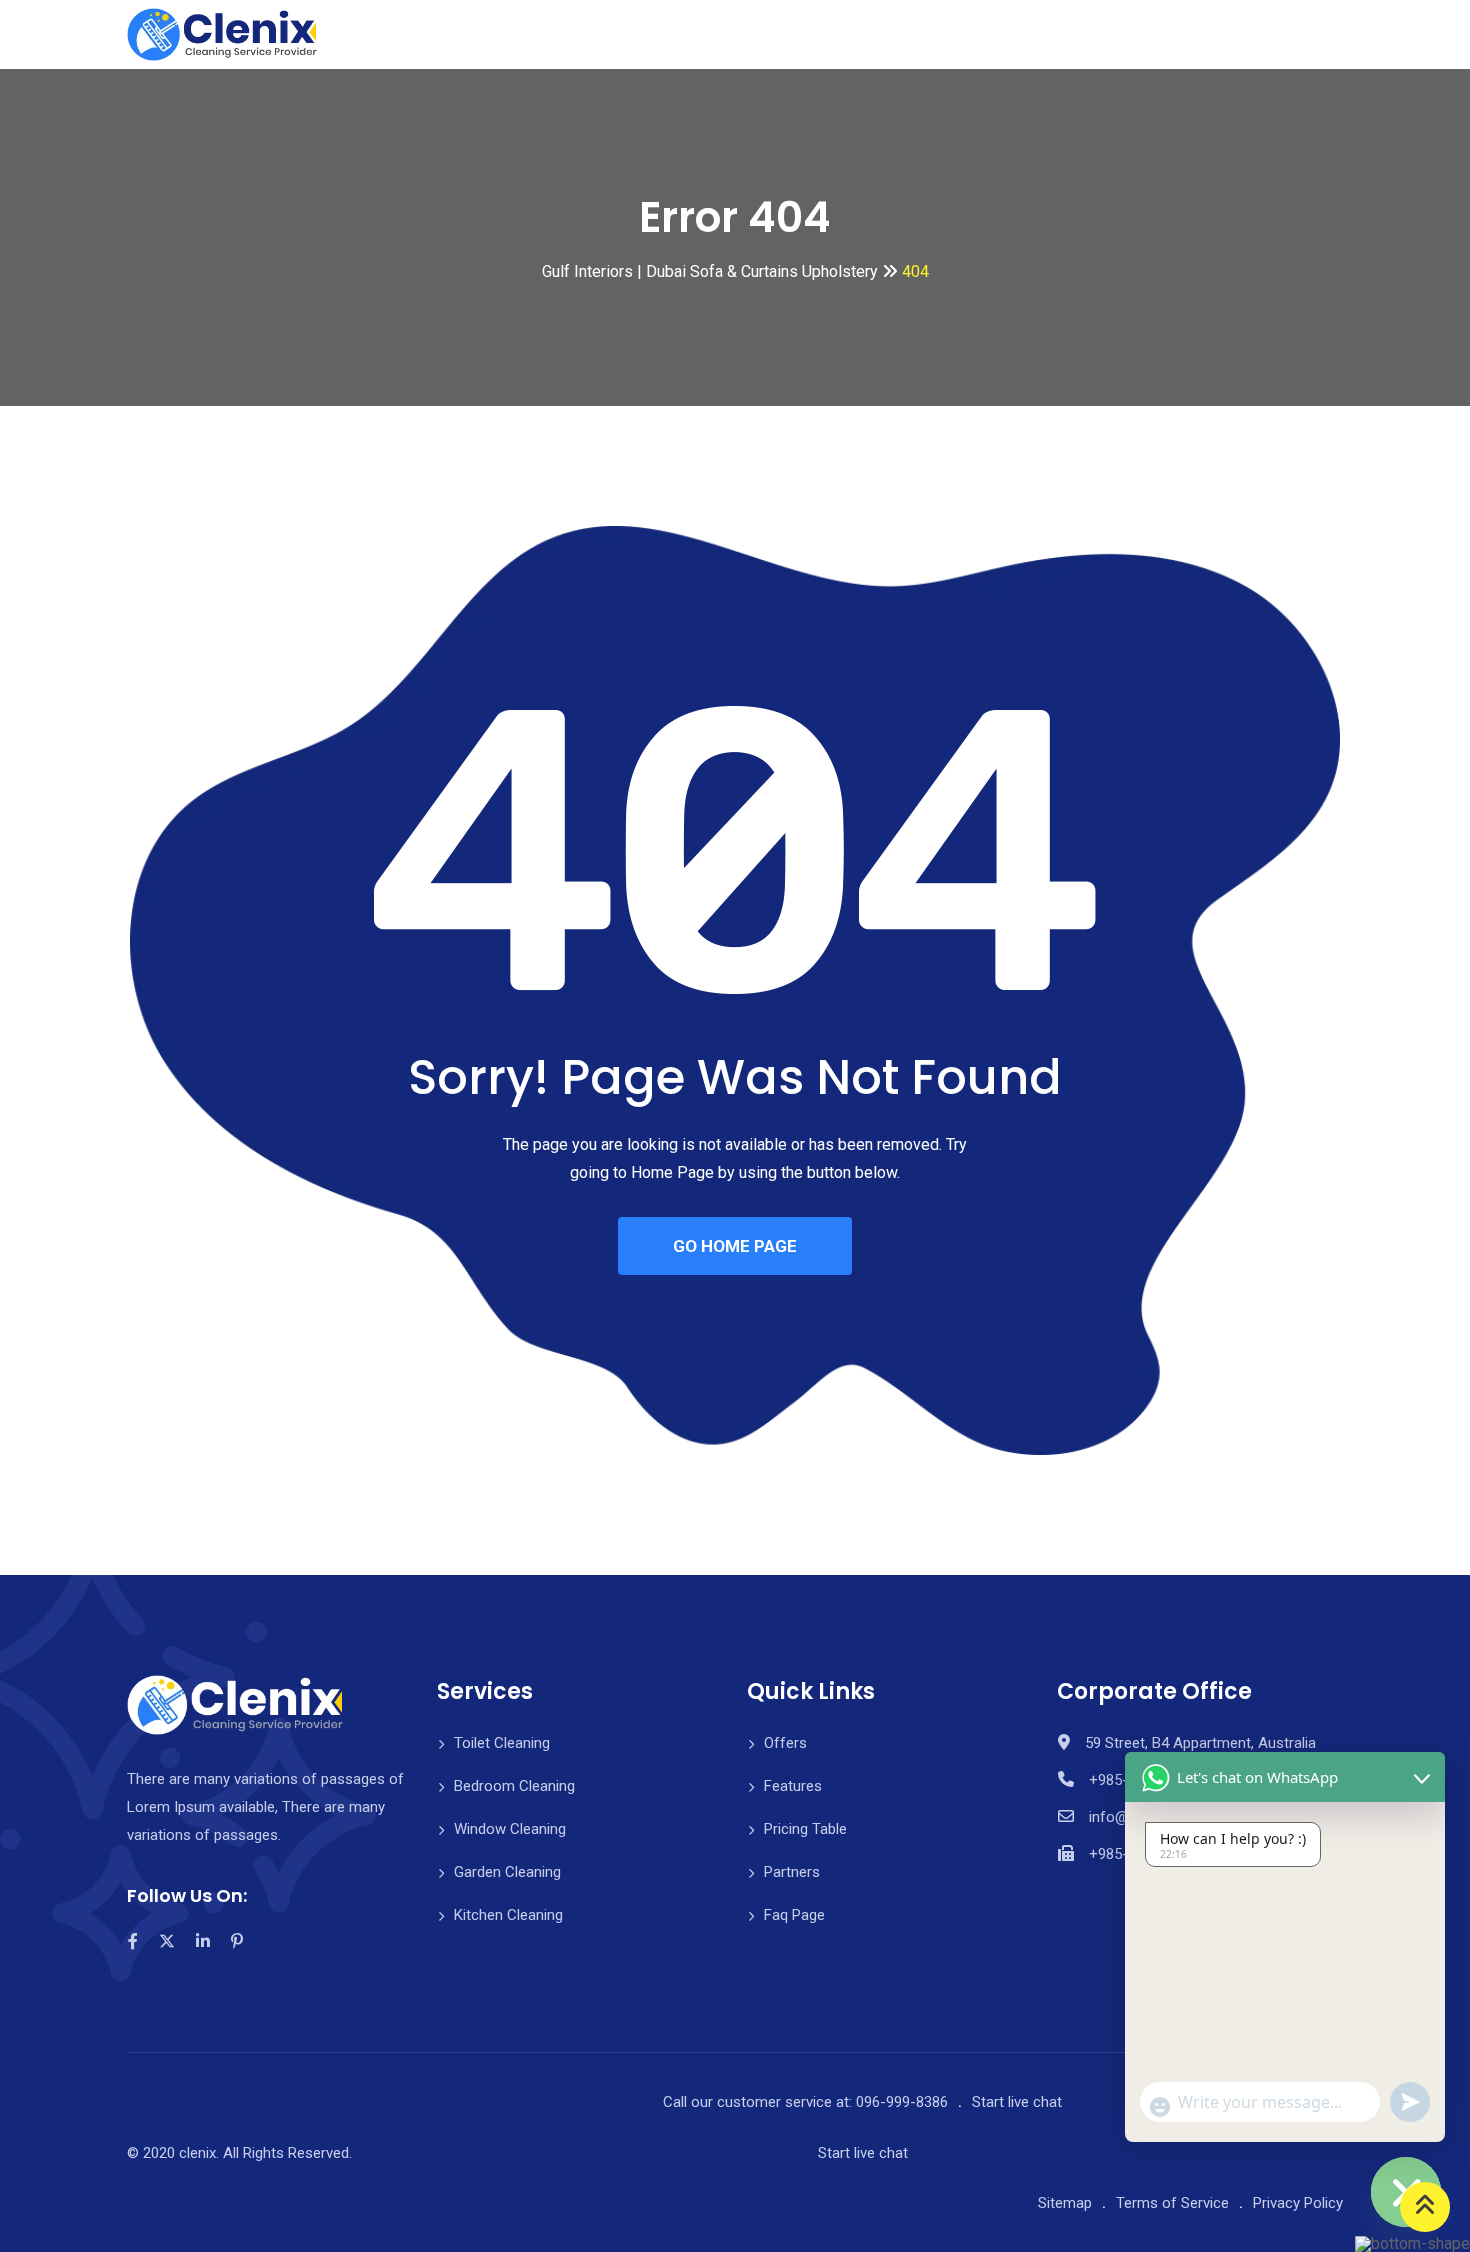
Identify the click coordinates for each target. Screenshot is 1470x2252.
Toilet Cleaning (502, 1743)
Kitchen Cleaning (508, 1915)
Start (1017, 2102)
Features (793, 1786)
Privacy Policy (1298, 2203)
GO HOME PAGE (735, 1246)
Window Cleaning (510, 1829)
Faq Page (794, 1915)
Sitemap (1065, 2203)
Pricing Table (805, 1829)
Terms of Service (1172, 2203)
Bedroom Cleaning (514, 1786)
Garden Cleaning (507, 1872)
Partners (792, 1872)
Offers (785, 1743)
